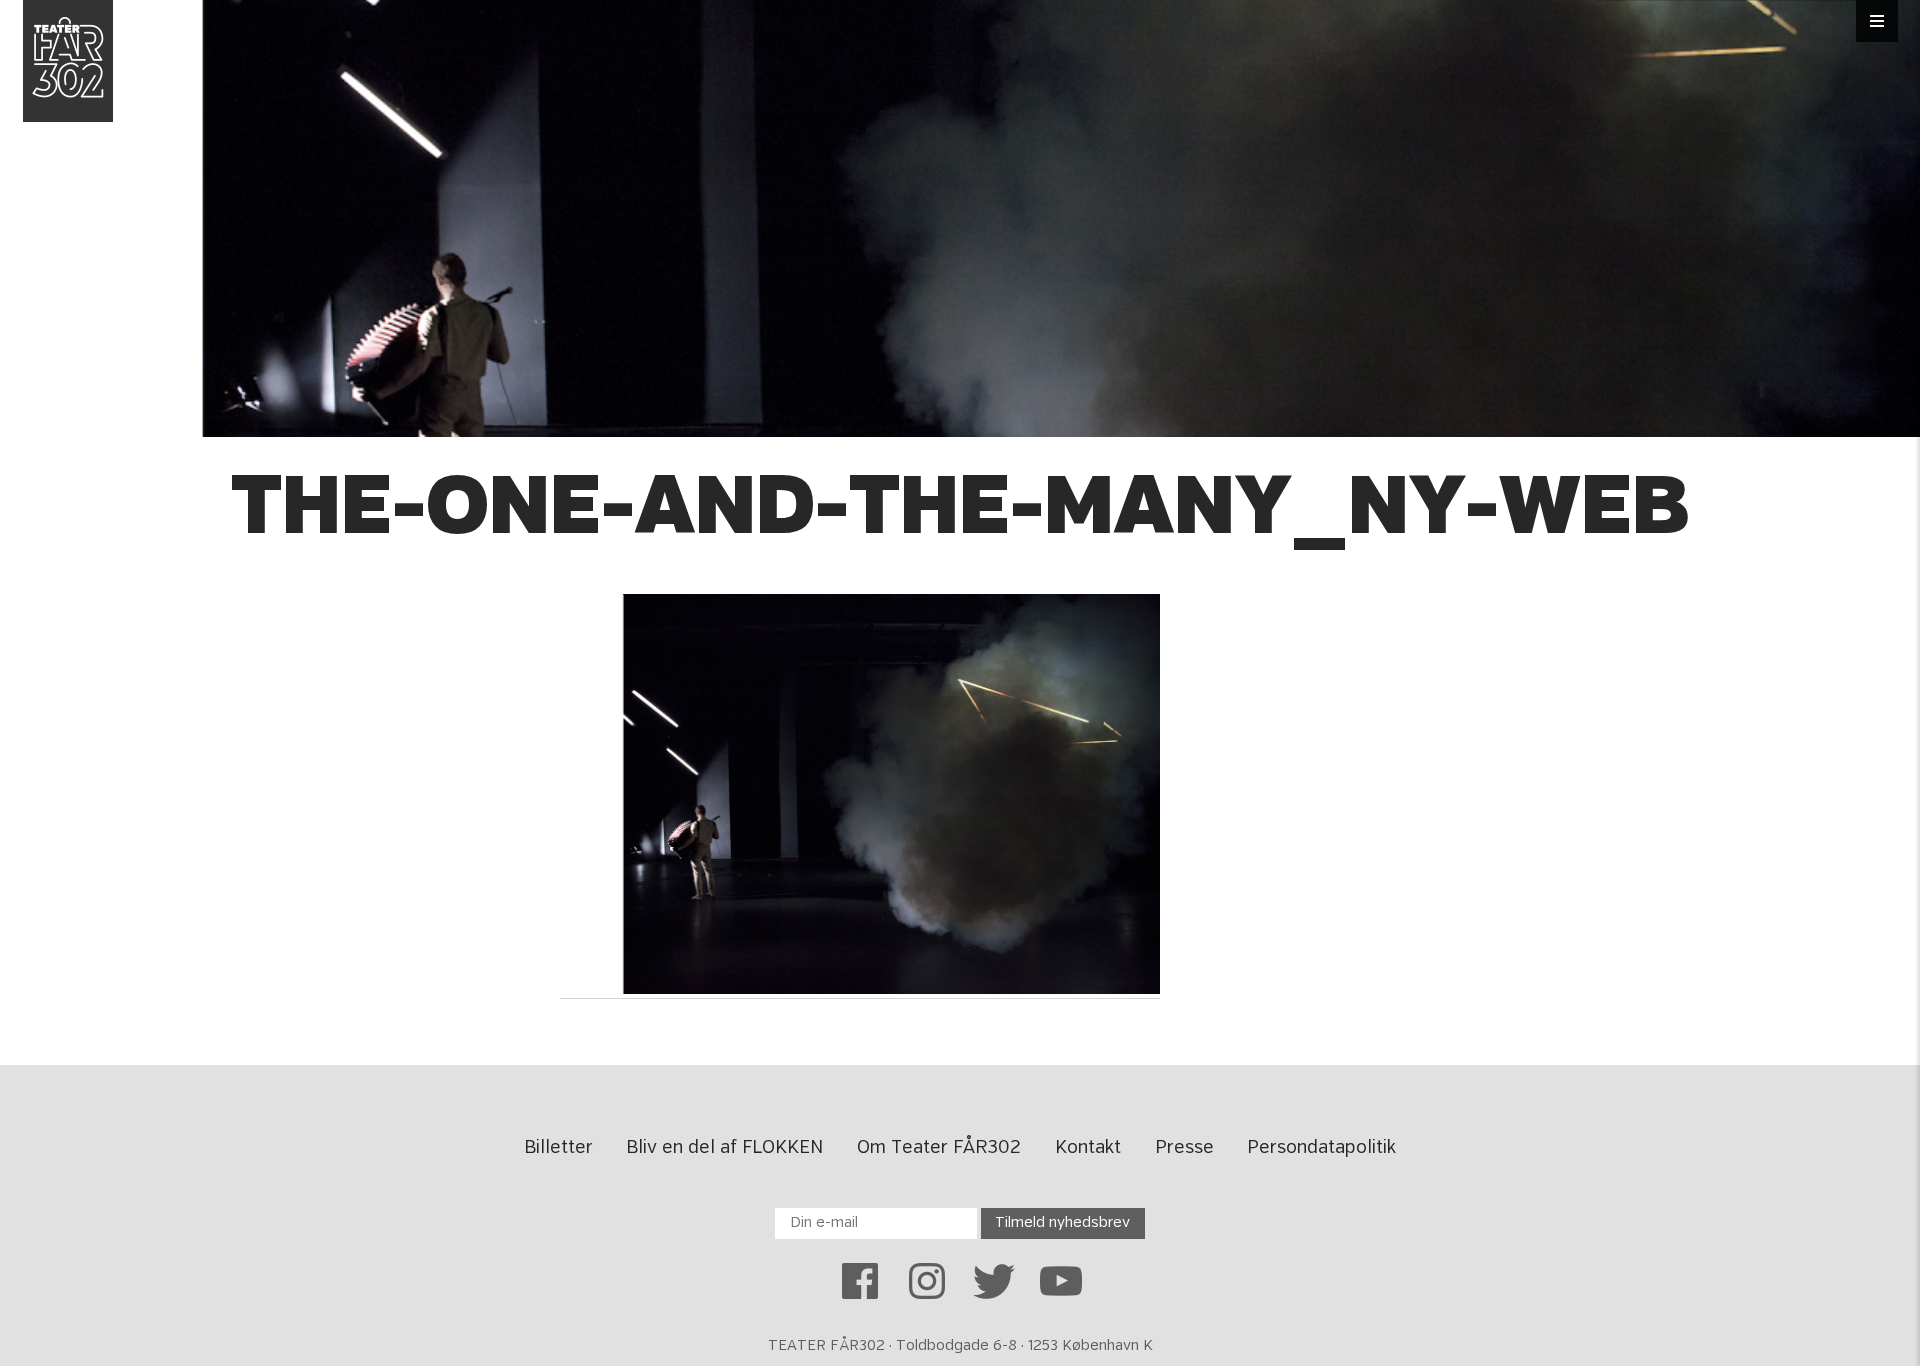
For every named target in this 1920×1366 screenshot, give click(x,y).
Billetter (558, 1148)
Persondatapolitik (1321, 1148)
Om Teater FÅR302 (939, 1148)
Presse (1184, 1148)
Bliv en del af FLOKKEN (724, 1148)
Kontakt (1088, 1148)
